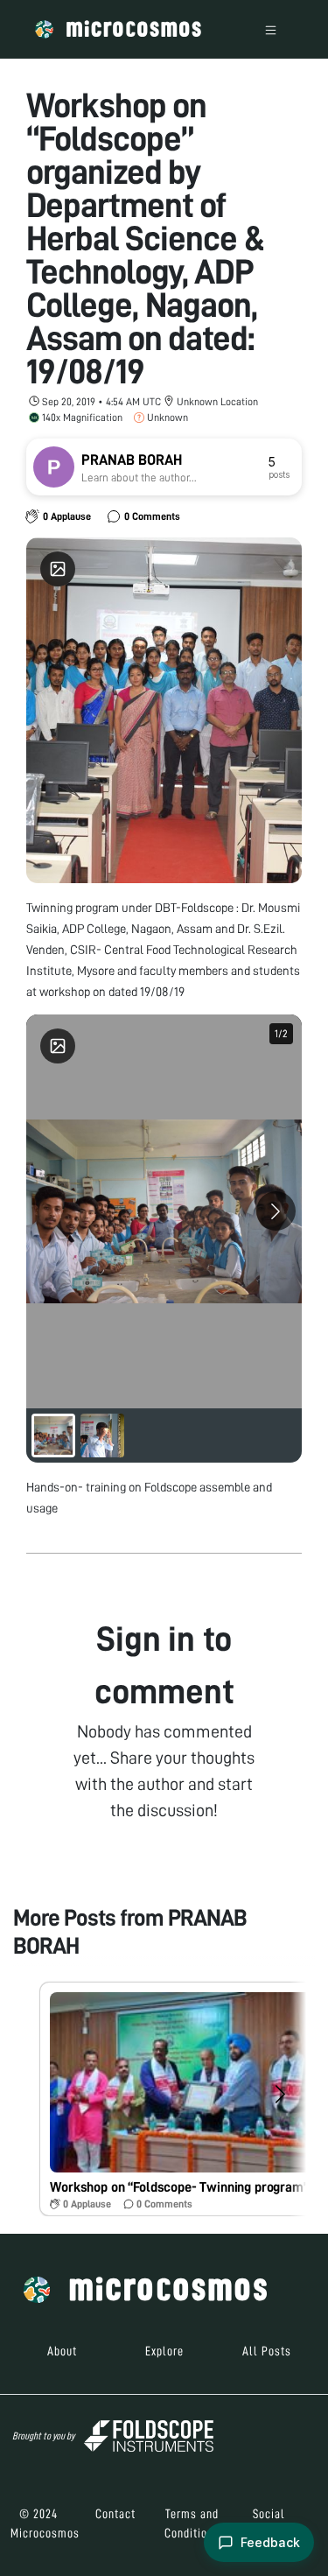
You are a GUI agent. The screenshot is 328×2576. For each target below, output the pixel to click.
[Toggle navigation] (271, 29)
